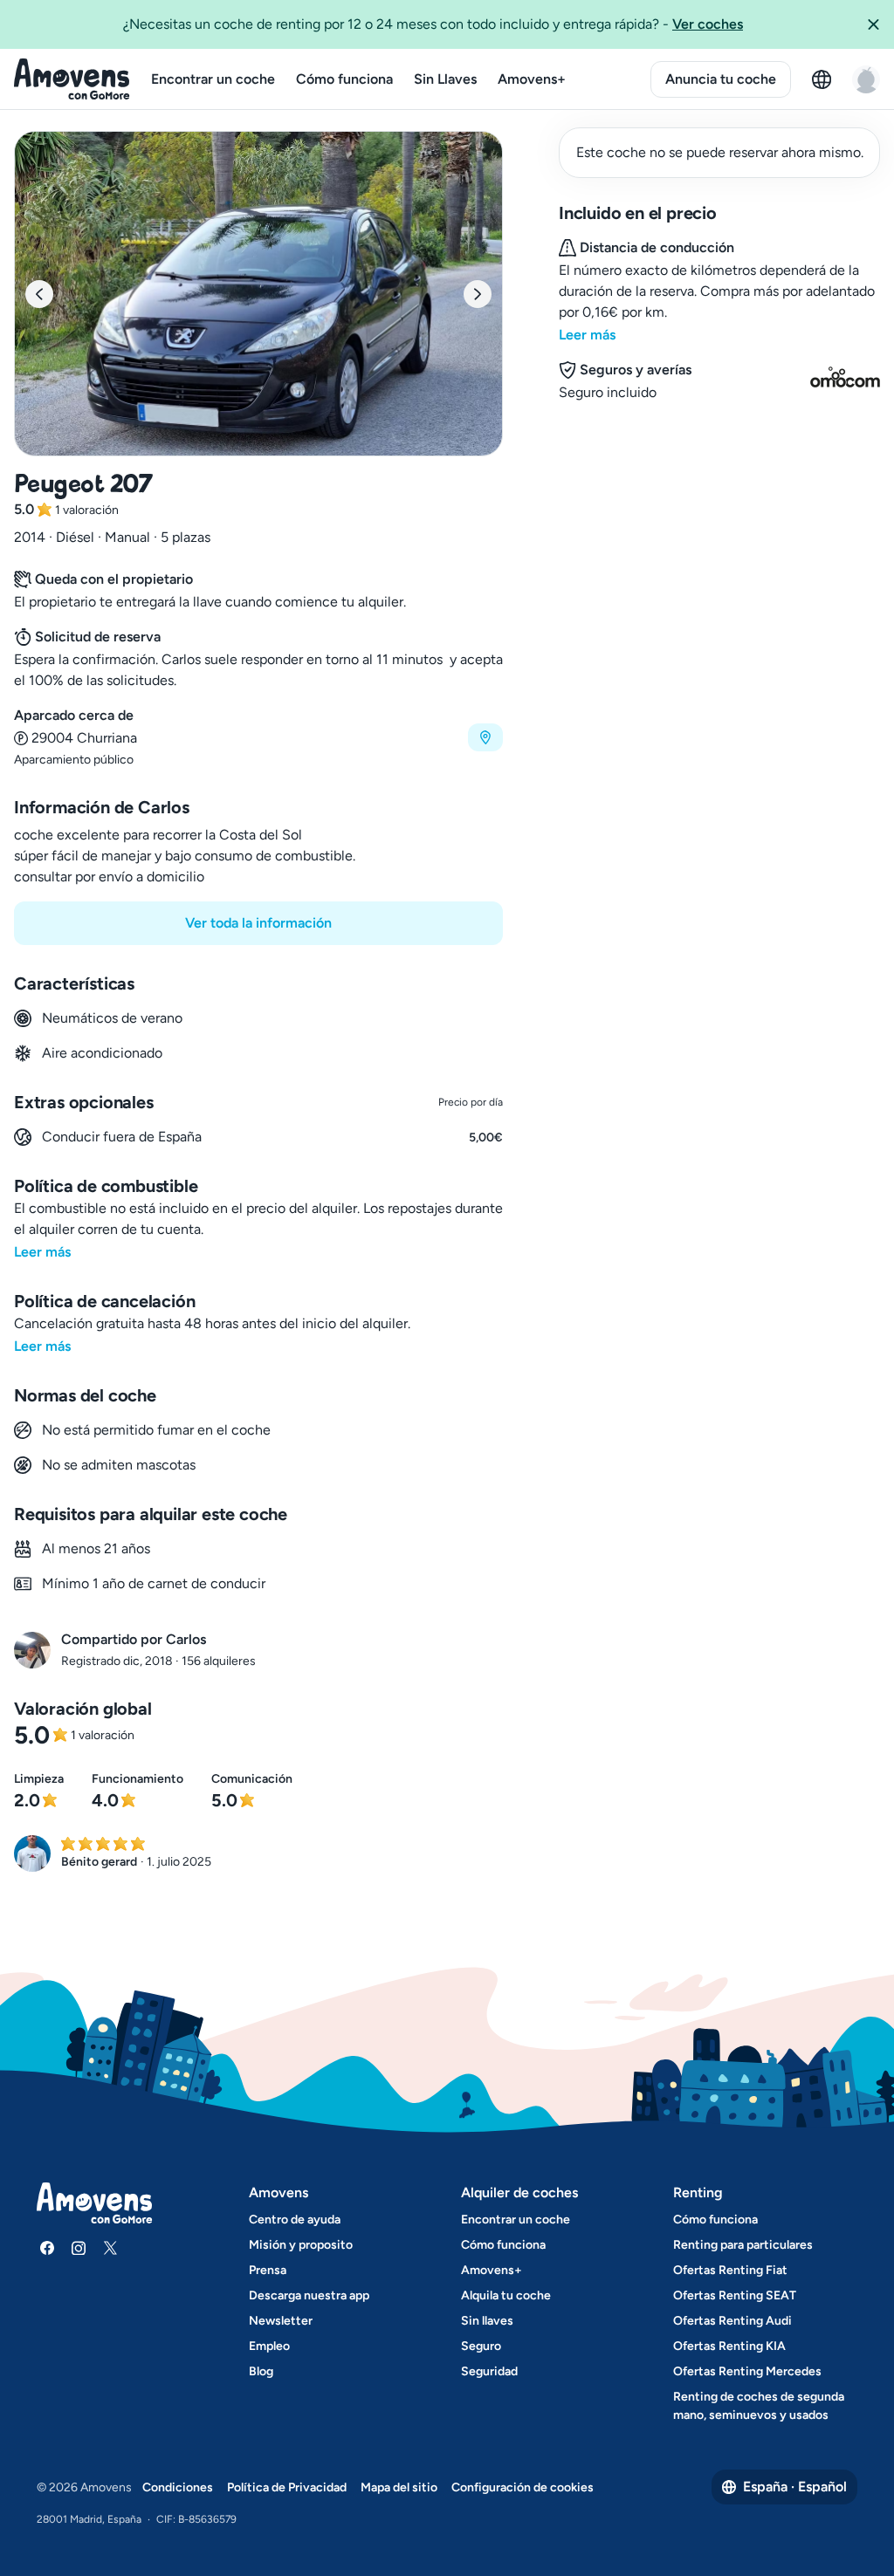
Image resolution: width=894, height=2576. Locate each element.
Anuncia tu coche (721, 79)
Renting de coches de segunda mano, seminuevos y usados (759, 2406)
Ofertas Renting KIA (729, 2346)
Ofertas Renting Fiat (730, 2270)
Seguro (481, 2346)
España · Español (795, 2487)
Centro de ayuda (295, 2220)
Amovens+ (532, 79)
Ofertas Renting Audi (732, 2321)
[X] (110, 2248)
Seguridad (489, 2371)
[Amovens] (72, 79)
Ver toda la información (258, 923)
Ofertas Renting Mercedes (747, 2371)
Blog (261, 2371)
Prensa (268, 2270)
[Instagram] (79, 2248)
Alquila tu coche (506, 2295)
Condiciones (178, 2487)
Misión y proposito (301, 2245)
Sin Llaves (445, 79)
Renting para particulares (743, 2245)
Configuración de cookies (523, 2487)
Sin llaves (487, 2321)
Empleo (269, 2346)
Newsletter (281, 2321)
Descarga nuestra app (309, 2295)
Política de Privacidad (287, 2487)
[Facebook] (47, 2248)
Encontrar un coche (213, 79)
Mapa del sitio (399, 2487)
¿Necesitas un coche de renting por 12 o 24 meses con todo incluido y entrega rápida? (433, 24)
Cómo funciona (344, 79)
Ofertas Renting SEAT (735, 2295)
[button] (873, 24)
